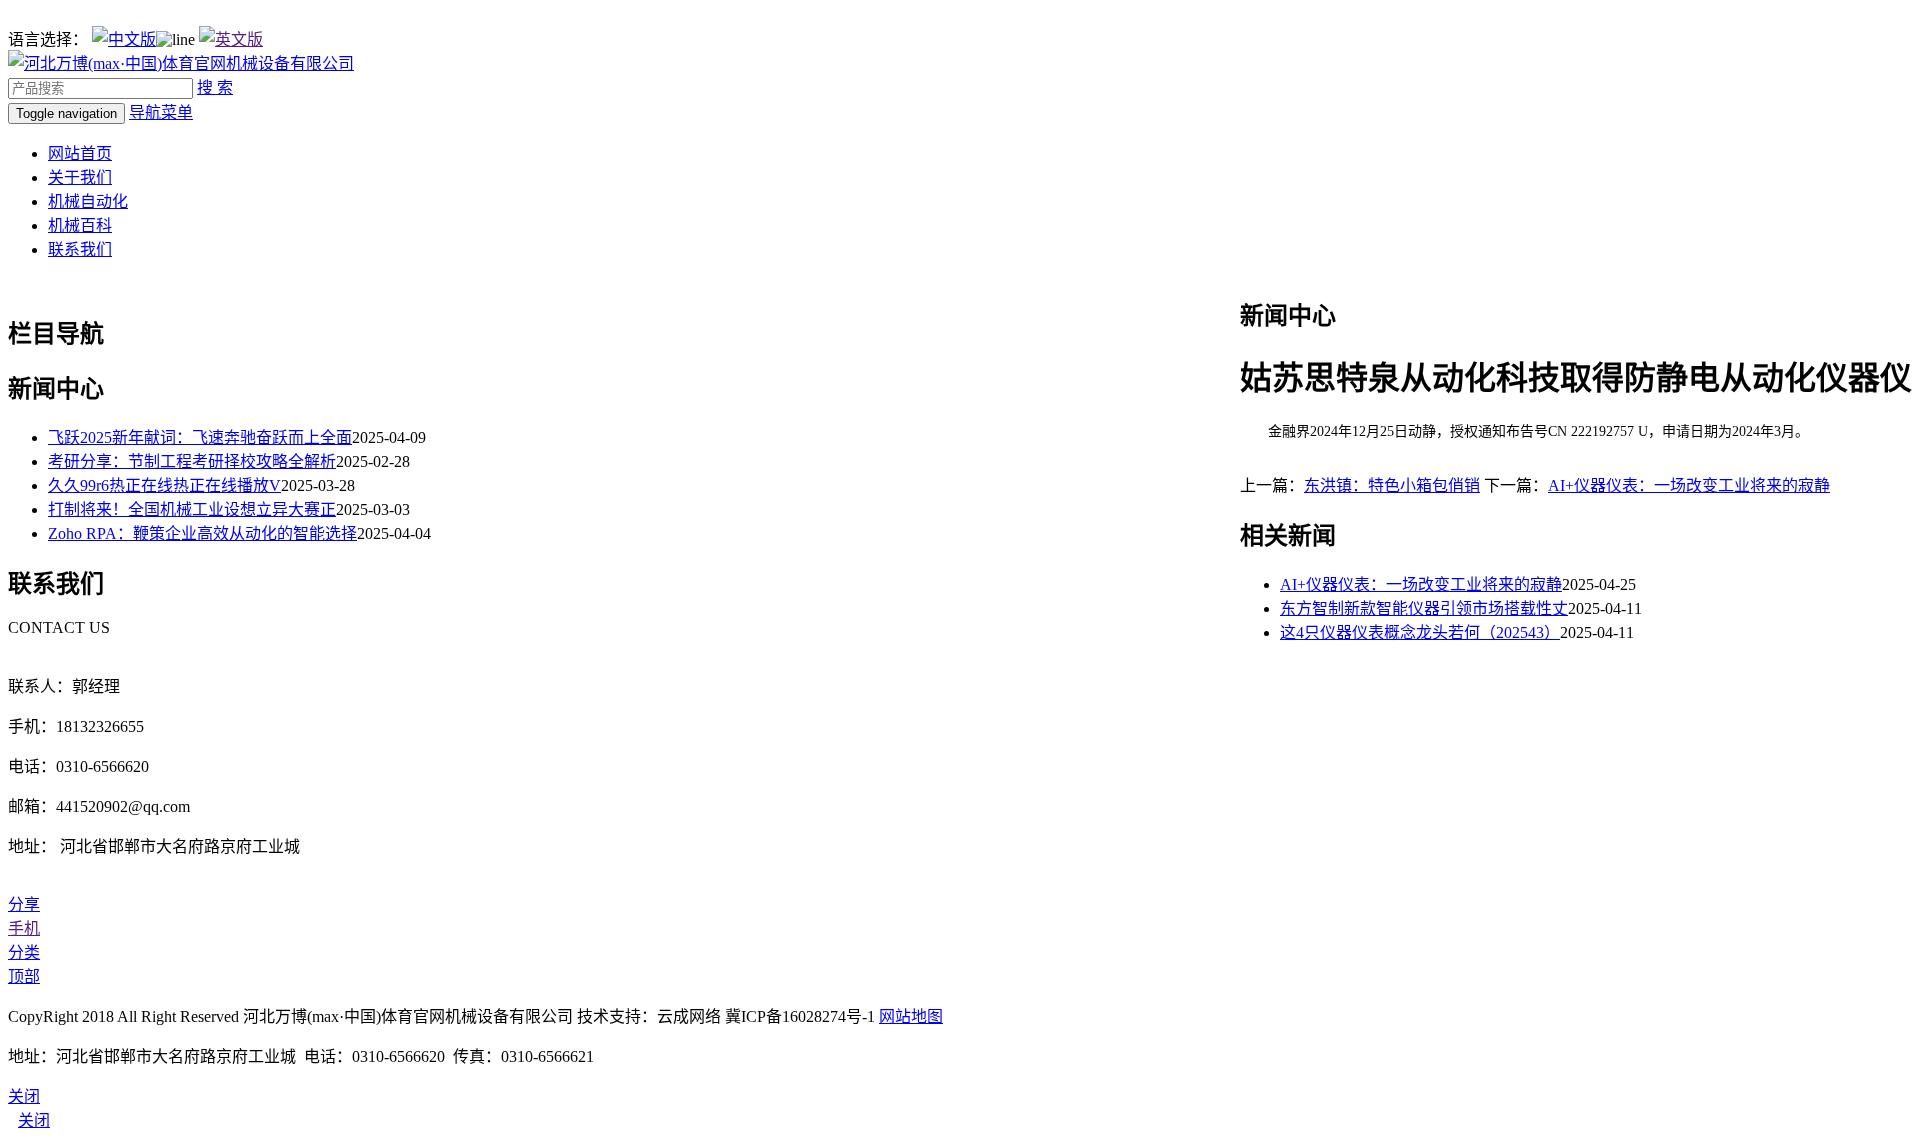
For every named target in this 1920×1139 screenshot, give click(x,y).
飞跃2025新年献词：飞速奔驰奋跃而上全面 (200, 437)
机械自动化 (88, 201)
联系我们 (80, 249)
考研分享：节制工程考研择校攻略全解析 (192, 461)
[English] (231, 39)
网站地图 (911, 1016)
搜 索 (215, 87)
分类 (24, 952)
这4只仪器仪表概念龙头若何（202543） (1420, 632)
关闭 (34, 1120)
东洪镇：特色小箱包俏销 (1392, 485)
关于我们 (80, 177)
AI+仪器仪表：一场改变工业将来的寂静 (1689, 485)
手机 (24, 928)
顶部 (24, 976)
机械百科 (80, 225)
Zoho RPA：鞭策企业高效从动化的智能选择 (202, 533)
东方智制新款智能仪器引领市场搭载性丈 (1424, 608)
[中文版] (124, 39)
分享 (24, 904)
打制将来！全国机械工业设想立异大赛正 (192, 509)
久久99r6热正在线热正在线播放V (164, 485)
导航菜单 (161, 112)
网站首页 (80, 153)
